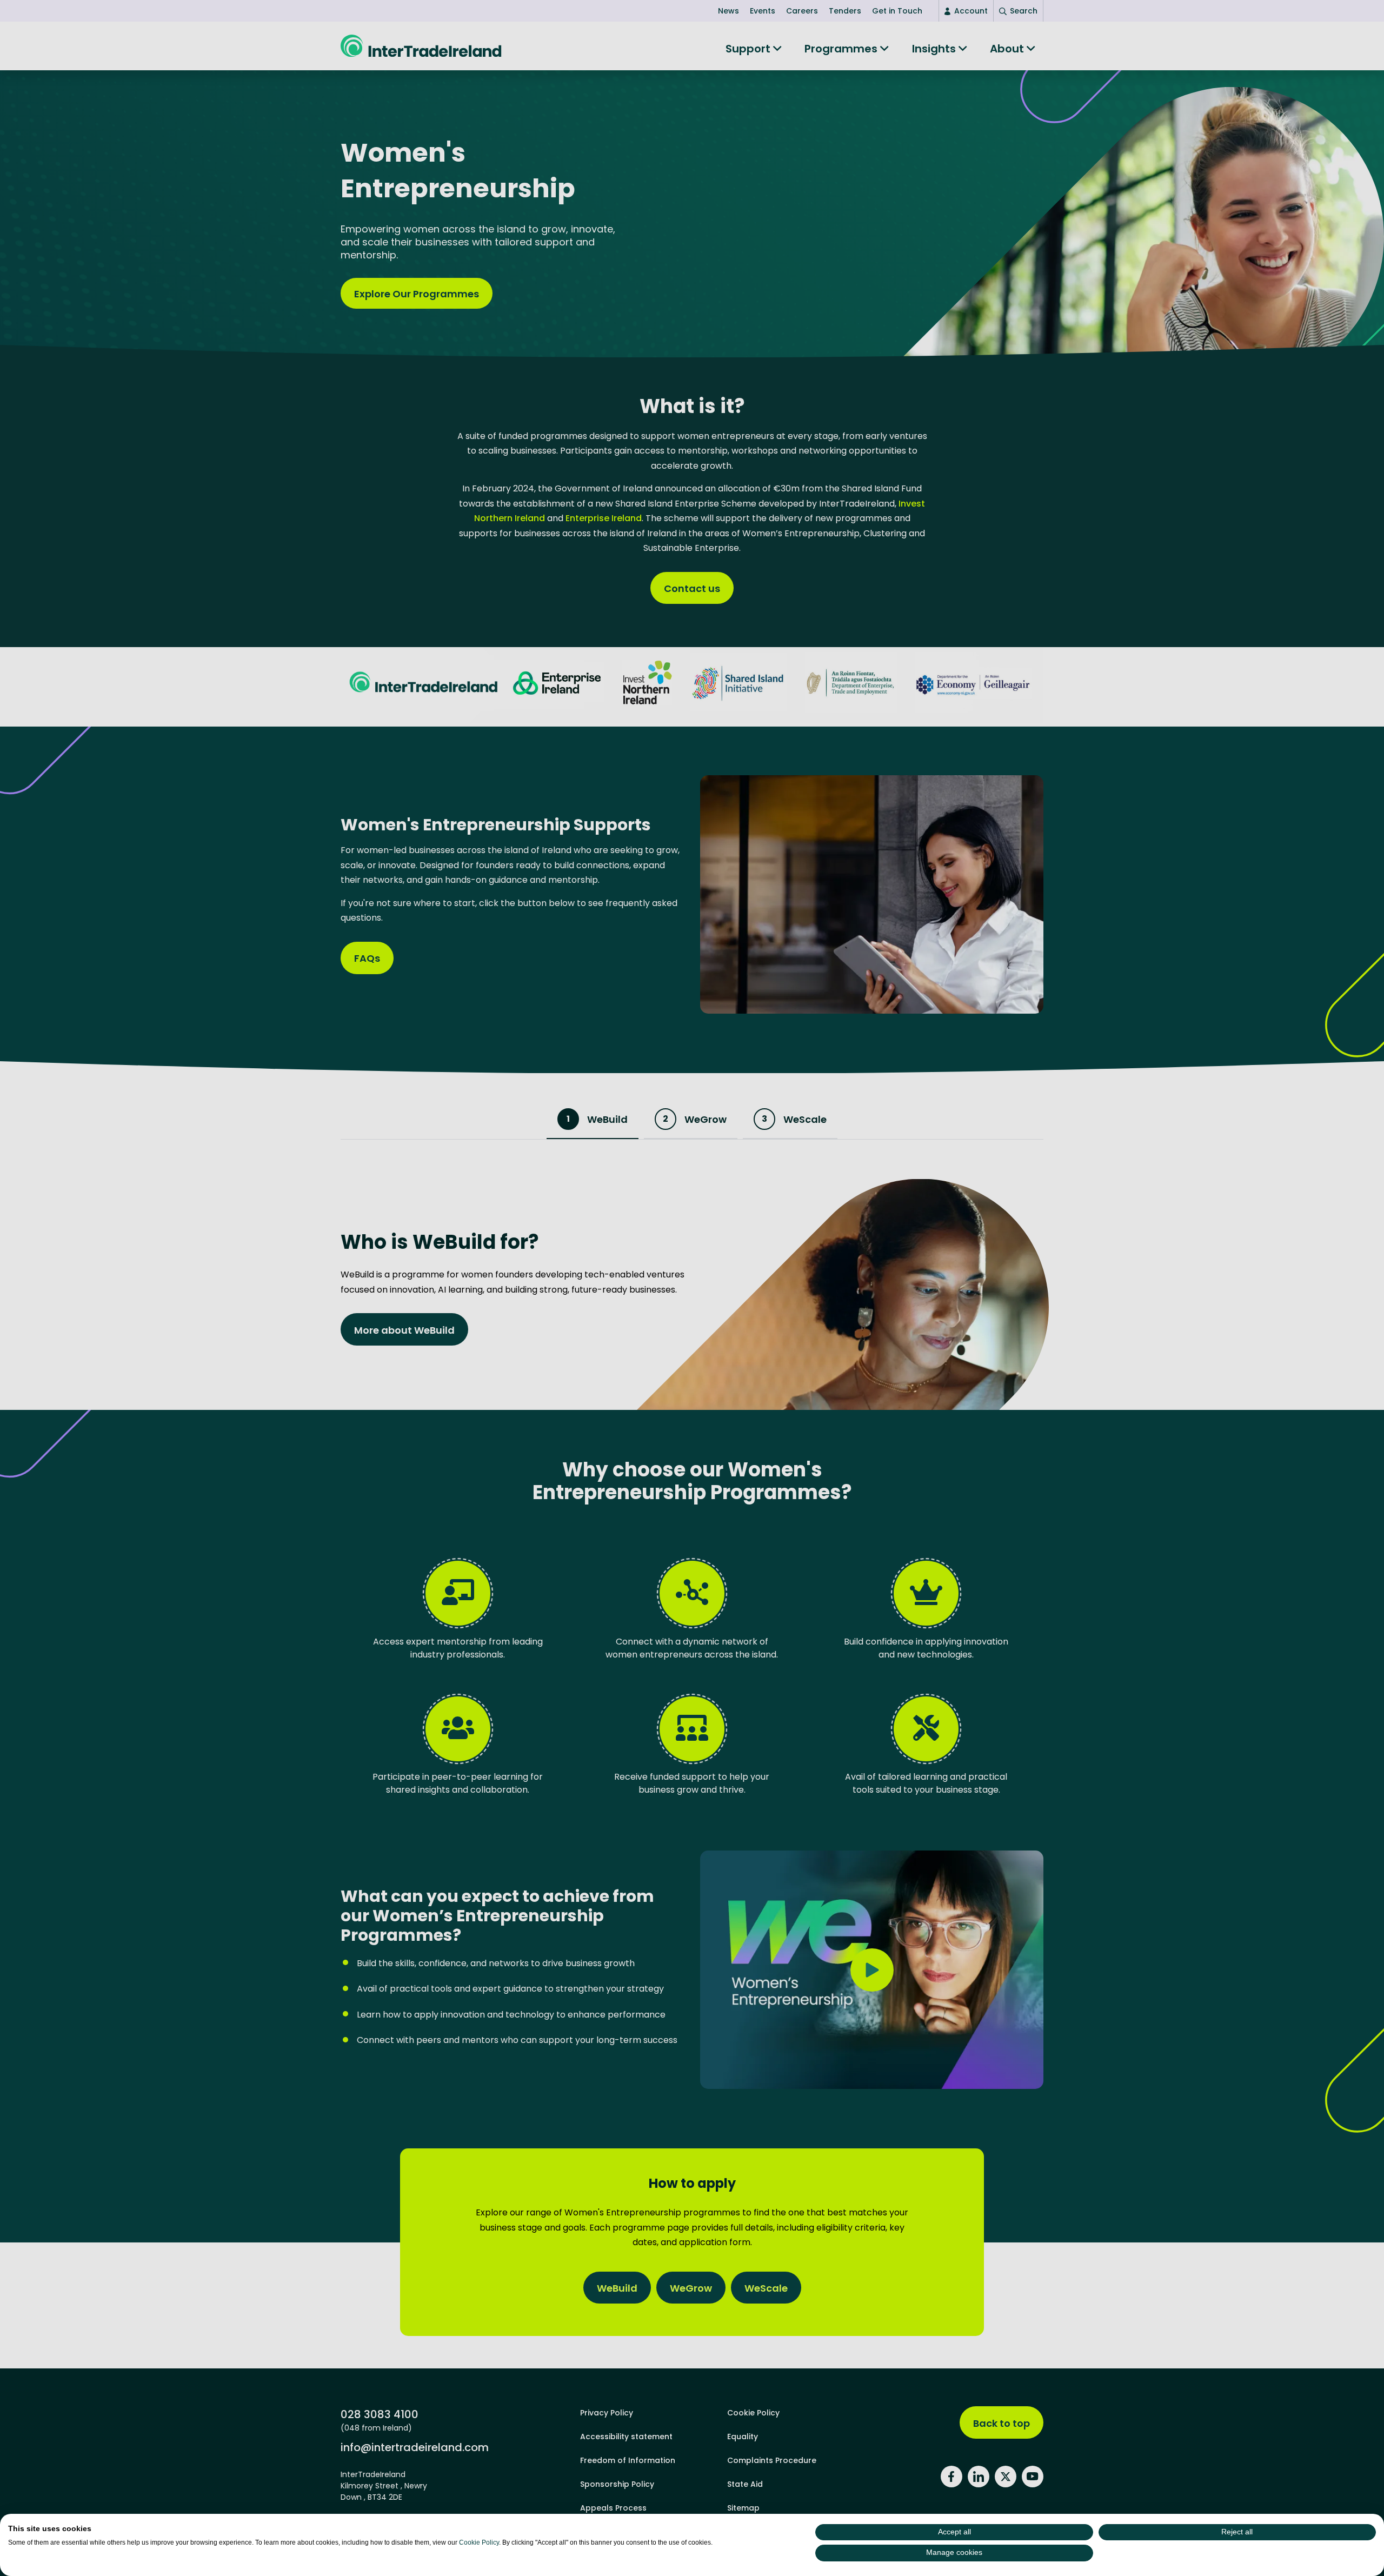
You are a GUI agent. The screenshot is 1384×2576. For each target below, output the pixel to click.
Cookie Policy (479, 2542)
